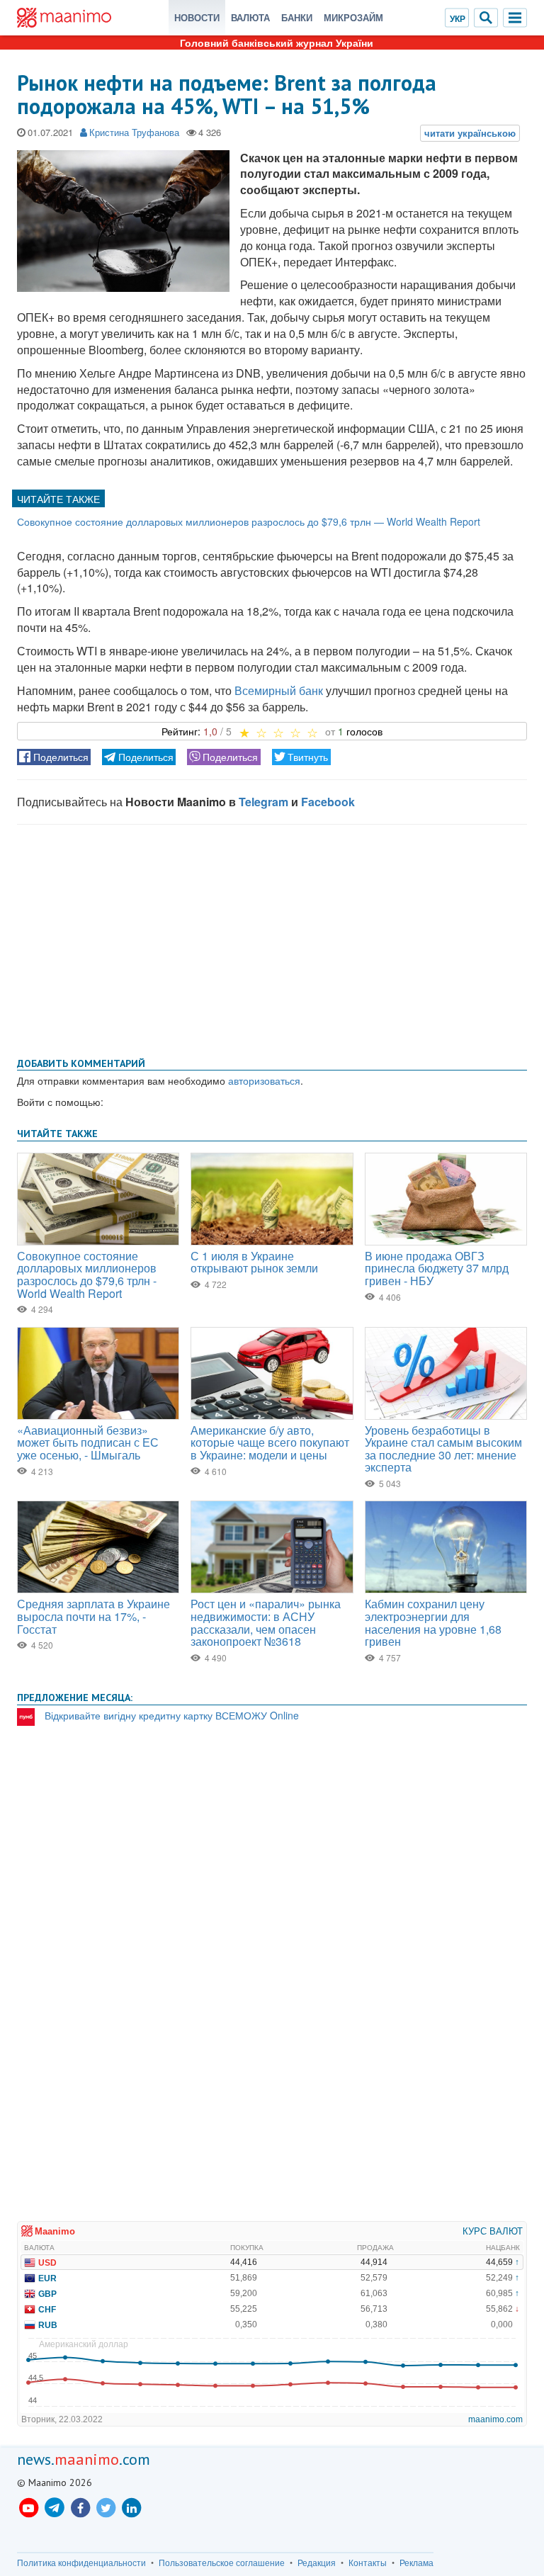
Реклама (416, 2563)
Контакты (368, 2563)
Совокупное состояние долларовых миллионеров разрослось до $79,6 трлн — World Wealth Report (249, 521)
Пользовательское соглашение (222, 2563)
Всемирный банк (279, 690)
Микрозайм (353, 17)
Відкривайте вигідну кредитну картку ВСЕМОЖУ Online (172, 1715)
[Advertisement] (272, 938)
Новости (197, 17)
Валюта (250, 17)
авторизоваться (264, 1080)
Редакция (317, 2563)
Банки (297, 17)
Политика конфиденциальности (81, 2563)
